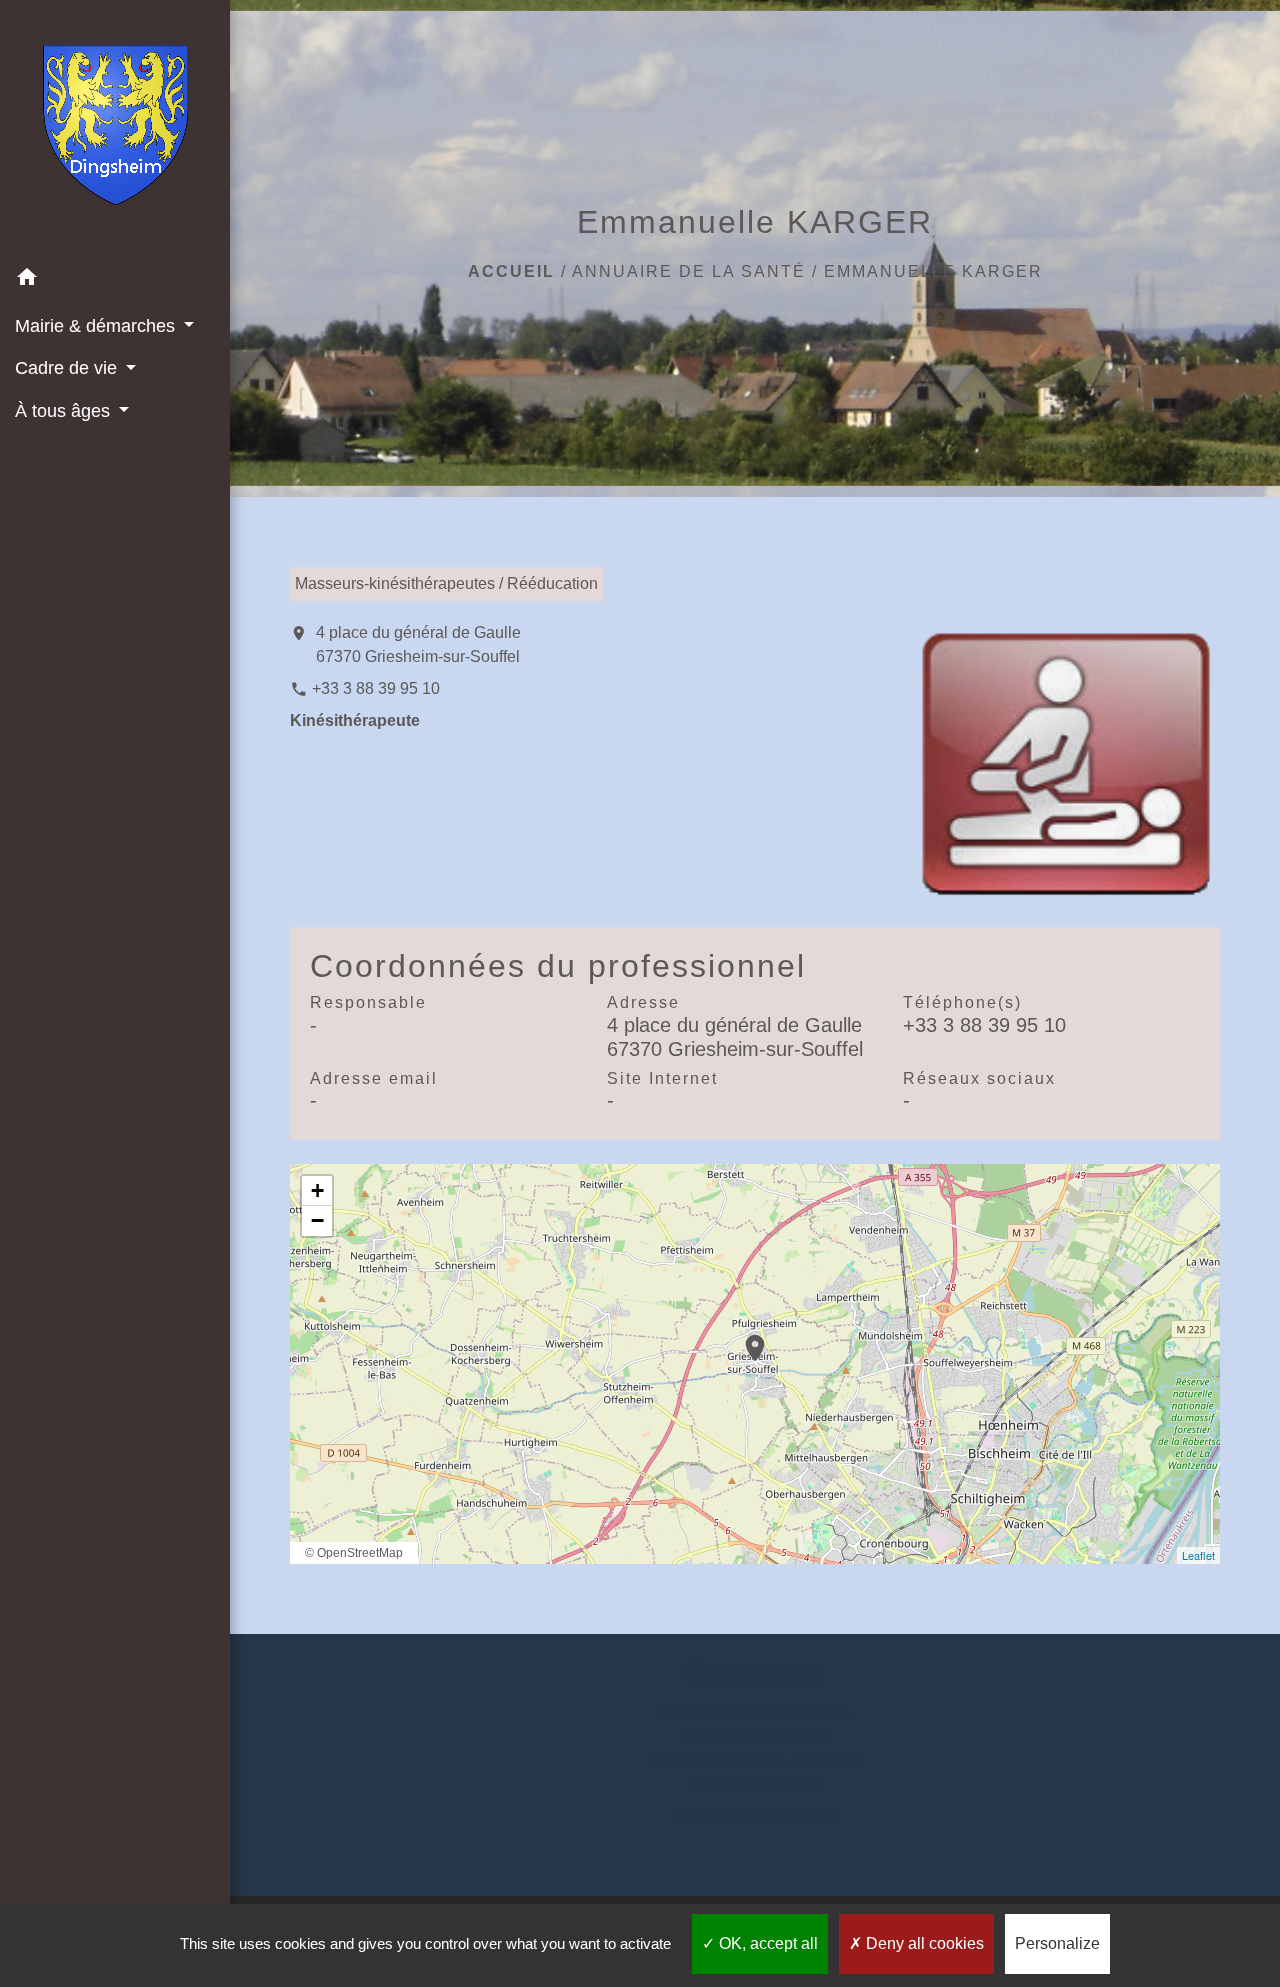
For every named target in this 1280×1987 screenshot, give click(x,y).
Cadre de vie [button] (68, 368)
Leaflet (1198, 1555)
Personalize (1057, 1943)
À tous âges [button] (65, 411)
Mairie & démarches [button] (97, 326)
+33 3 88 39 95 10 (376, 688)
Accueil (511, 271)
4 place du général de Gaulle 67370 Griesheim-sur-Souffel (418, 644)
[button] (115, 280)
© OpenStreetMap (354, 1553)
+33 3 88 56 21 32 (755, 1783)
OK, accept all (766, 1943)
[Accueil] (115, 129)
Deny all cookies (923, 1943)
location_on (745, 1338)
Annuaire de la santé (689, 271)
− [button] (317, 1220)
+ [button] (317, 1190)
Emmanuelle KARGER (933, 271)
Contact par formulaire (755, 1815)
